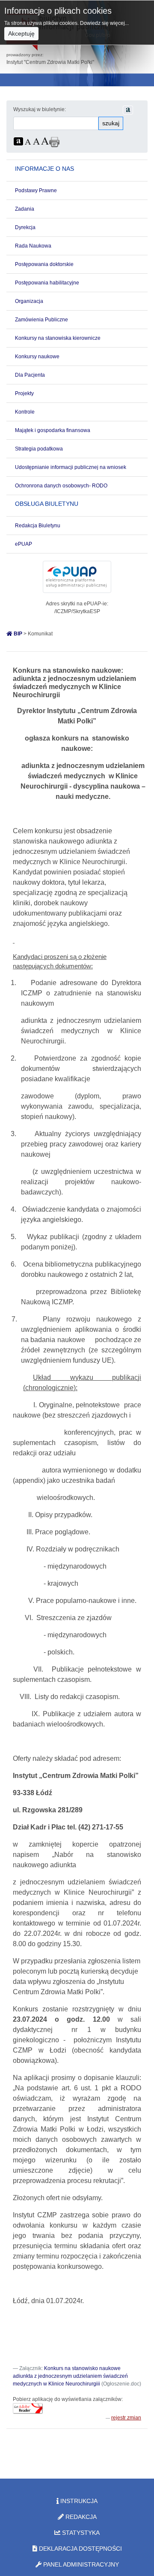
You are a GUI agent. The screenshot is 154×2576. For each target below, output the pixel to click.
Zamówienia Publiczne (41, 320)
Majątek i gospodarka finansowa (53, 430)
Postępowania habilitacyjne (47, 283)
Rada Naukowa (33, 246)
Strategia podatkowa (39, 449)
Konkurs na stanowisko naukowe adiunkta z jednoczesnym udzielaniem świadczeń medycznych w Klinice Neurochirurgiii (70, 2376)
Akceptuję (21, 33)
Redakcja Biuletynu (38, 526)
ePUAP (24, 544)
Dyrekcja (25, 227)
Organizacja (29, 301)
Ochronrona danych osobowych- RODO (61, 486)
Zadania (25, 209)
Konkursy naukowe (37, 357)
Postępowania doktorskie (44, 264)
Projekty (24, 393)
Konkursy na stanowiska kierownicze (58, 338)
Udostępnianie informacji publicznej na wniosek (71, 467)
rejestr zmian (126, 2418)
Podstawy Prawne (36, 190)
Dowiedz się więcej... (104, 23)
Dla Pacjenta (30, 375)
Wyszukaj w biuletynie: (40, 109)
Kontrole (25, 412)
